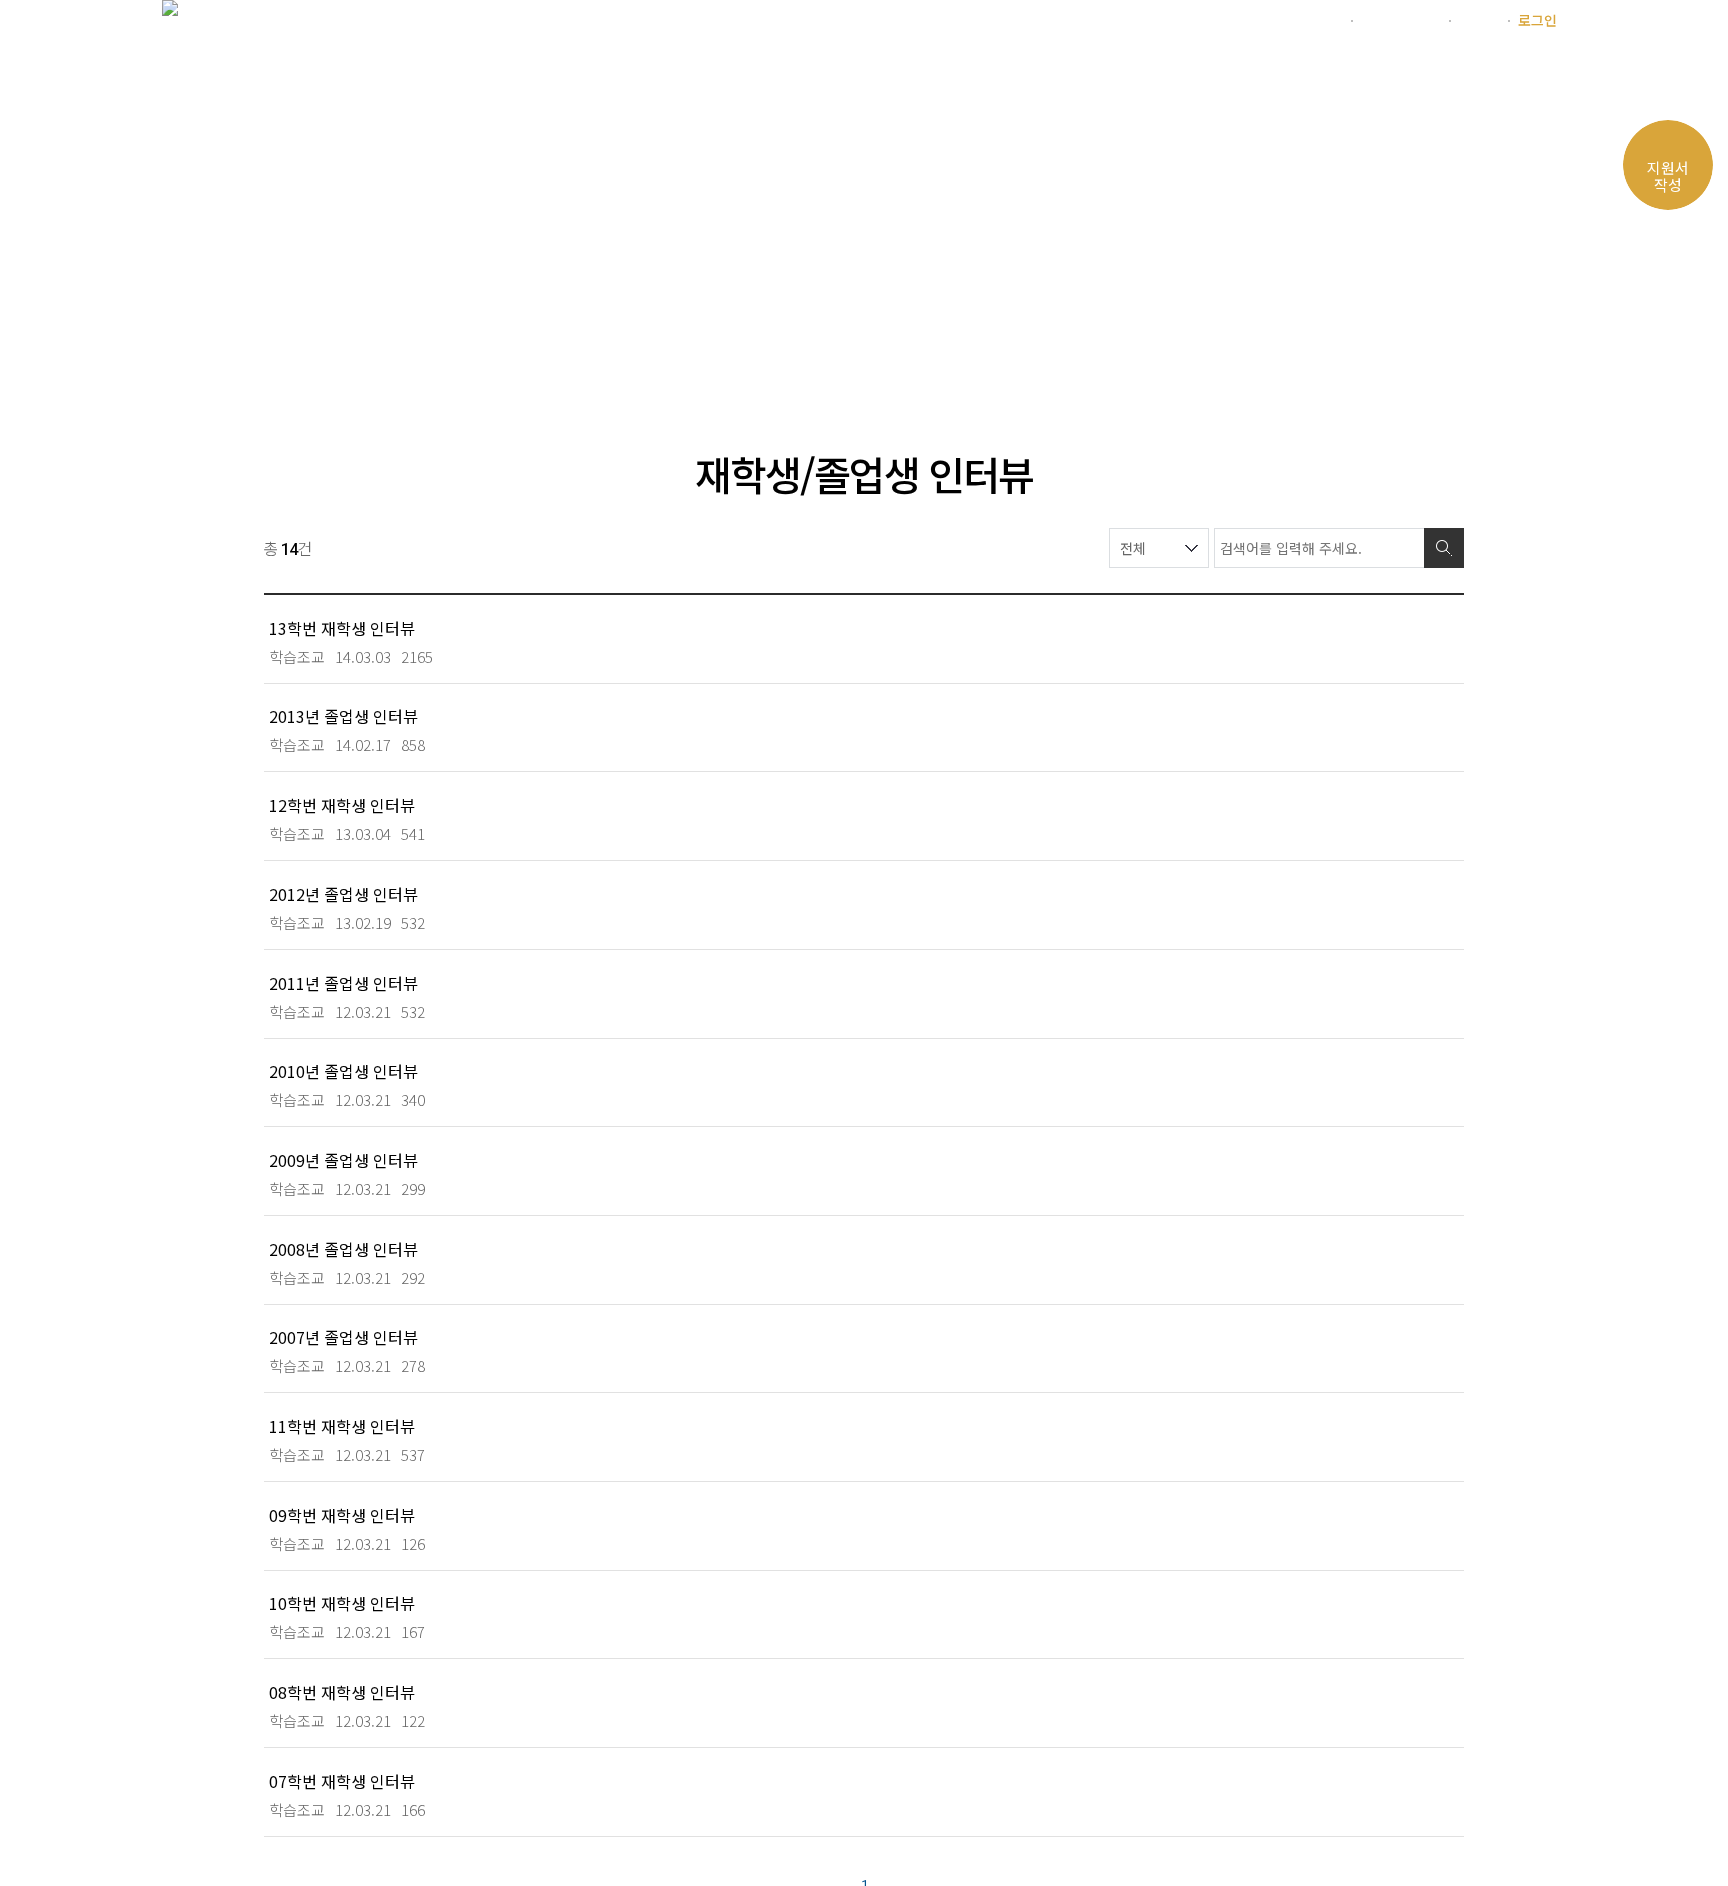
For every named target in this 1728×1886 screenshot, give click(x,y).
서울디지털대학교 (1289, 20)
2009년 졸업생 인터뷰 (343, 1159)
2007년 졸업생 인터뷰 (343, 1336)
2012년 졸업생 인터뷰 (343, 893)
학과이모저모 (1058, 74)
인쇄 (1414, 360)
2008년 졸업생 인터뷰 (343, 1248)
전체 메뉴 (1542, 76)
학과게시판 (1198, 74)
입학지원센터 (1400, 20)
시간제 (1478, 20)
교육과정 (796, 74)
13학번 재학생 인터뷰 (342, 627)
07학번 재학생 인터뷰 (342, 1780)
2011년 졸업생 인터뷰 (343, 982)
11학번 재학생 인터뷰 (342, 1425)
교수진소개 (918, 74)
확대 (1338, 360)
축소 (1376, 360)
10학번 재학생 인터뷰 (342, 1602)
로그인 (1537, 20)
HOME (293, 360)
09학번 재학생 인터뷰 (342, 1514)
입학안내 (1321, 74)
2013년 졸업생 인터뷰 (343, 715)
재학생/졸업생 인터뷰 (595, 359)
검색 (1444, 548)
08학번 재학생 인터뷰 (342, 1691)
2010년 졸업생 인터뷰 (343, 1070)
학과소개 (682, 74)
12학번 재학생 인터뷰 (342, 804)
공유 (1452, 360)
